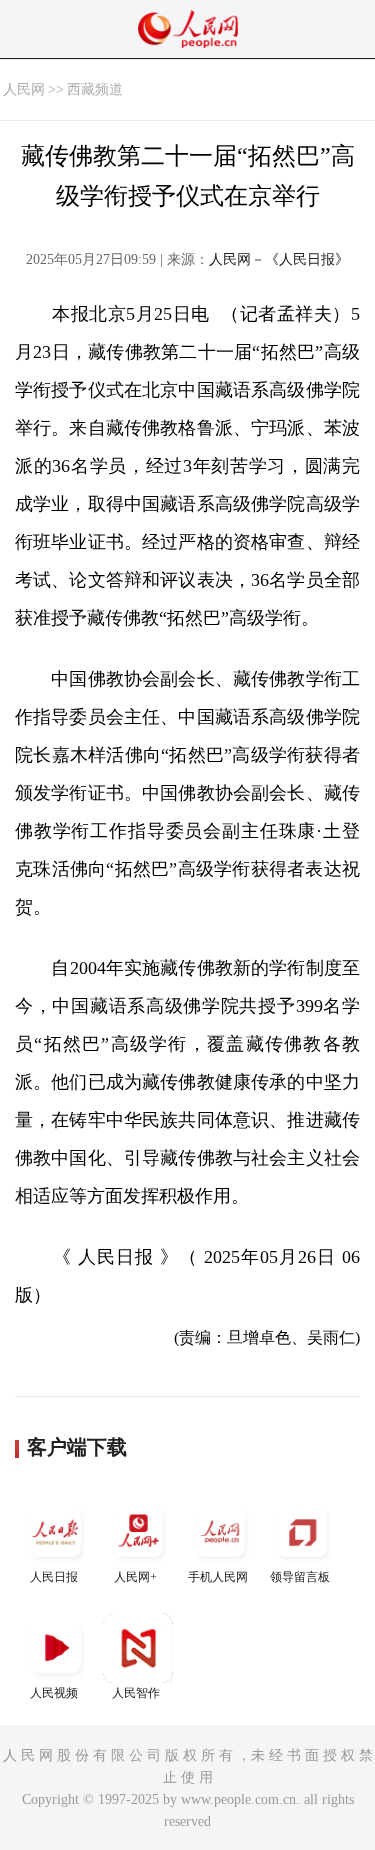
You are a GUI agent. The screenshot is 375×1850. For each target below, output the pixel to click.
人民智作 (136, 1693)
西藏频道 (95, 89)
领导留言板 (300, 1577)
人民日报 (54, 1577)
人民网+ (135, 1577)
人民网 (24, 89)
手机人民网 (218, 1577)
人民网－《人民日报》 (279, 259)
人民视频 (54, 1693)
